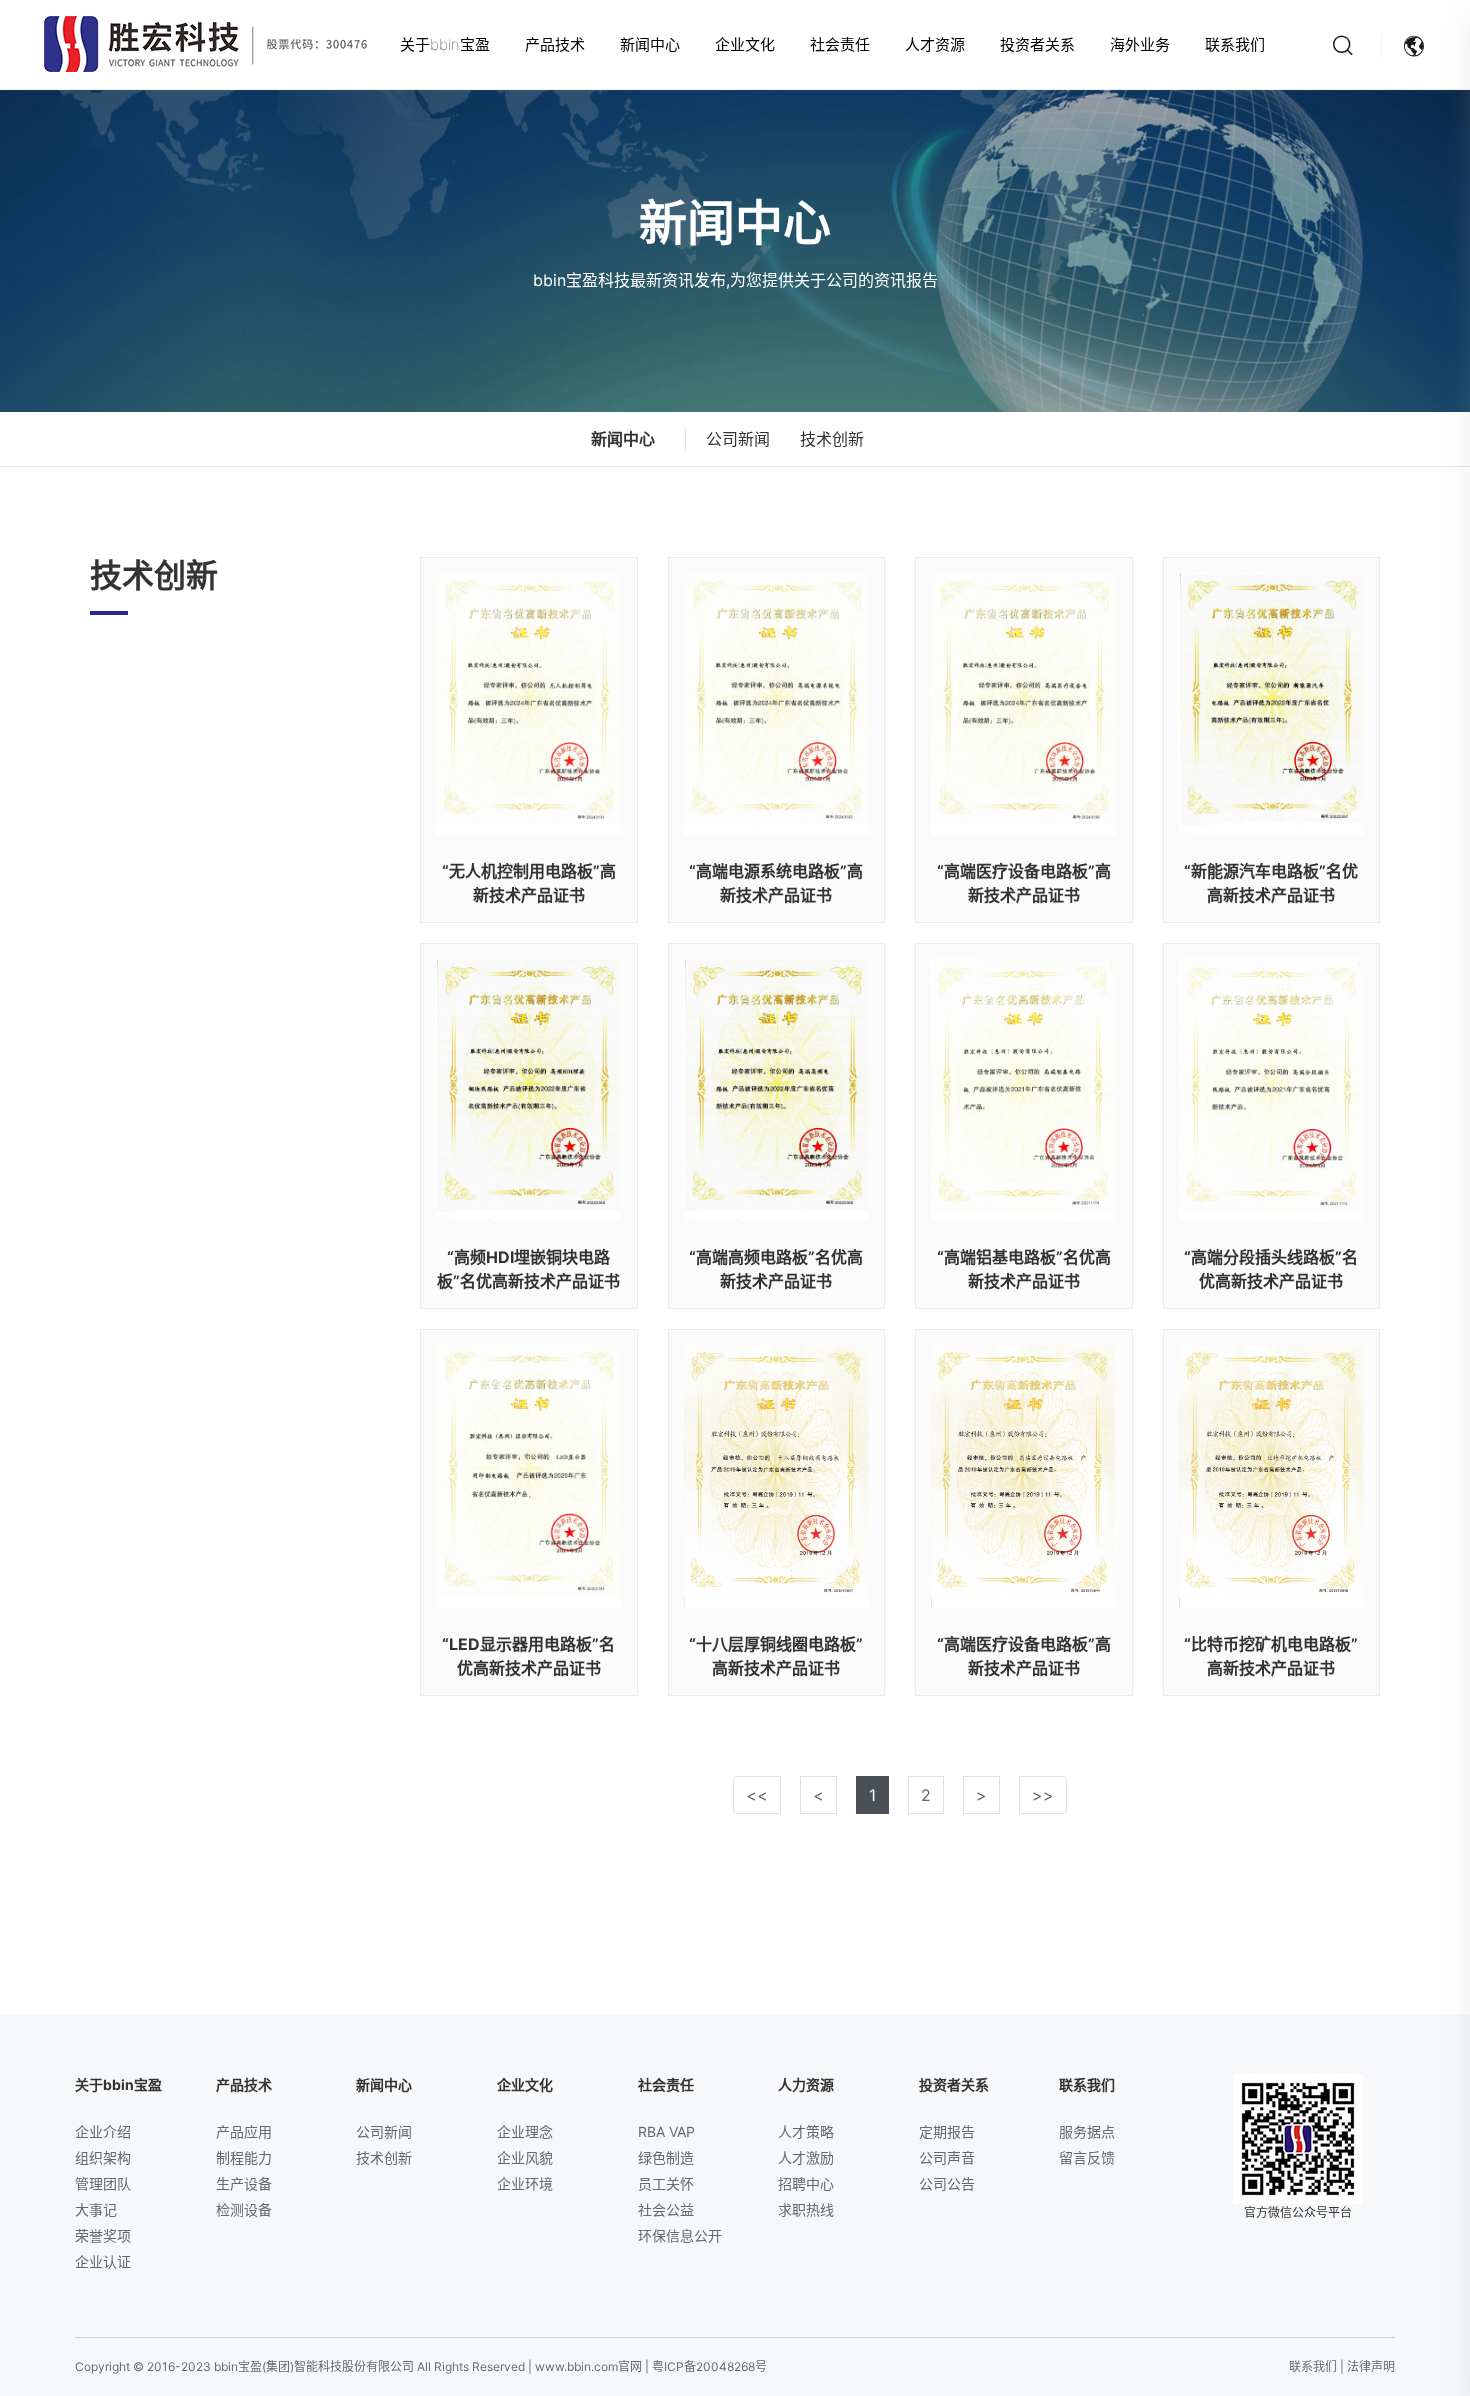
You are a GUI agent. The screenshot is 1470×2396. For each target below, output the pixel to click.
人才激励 (806, 2157)
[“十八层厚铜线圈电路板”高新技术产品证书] (777, 1476)
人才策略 (806, 2131)
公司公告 (947, 2183)
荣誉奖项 (103, 2235)
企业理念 (525, 2131)
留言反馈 (1087, 2157)
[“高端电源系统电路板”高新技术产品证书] (777, 704)
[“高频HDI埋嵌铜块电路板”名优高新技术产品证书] (529, 1090)
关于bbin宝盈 (445, 44)
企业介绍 (103, 2131)
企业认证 (103, 2261)
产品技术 (555, 44)
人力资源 (806, 2084)
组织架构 (103, 2157)
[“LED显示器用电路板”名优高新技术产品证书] (529, 1476)
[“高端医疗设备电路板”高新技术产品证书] (1024, 704)
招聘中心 (806, 2183)
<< (757, 1795)
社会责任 (840, 44)
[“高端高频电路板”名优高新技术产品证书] (777, 1090)
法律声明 (1371, 2366)
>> (1043, 1795)
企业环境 (525, 2183)
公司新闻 (738, 439)
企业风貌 (525, 2157)
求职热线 (806, 2209)
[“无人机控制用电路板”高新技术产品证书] (529, 704)
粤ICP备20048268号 (709, 2366)
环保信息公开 (680, 2235)
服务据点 (1087, 2131)
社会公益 (666, 2209)
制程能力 (244, 2157)
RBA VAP (666, 2131)
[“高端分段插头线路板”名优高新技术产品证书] (1272, 1090)
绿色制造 (666, 2157)
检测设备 (244, 2209)
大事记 (96, 2209)
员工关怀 (666, 2183)
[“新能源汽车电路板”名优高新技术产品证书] (1272, 704)
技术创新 (832, 439)
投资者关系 (1037, 44)
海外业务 (1140, 44)
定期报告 (947, 2131)
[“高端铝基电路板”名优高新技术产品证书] (1024, 1090)
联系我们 (1235, 44)
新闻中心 (650, 44)
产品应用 (244, 2131)
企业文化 (745, 44)
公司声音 (947, 2157)
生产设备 (244, 2183)
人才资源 (935, 44)
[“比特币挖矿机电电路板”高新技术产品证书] (1272, 1476)
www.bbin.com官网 (588, 2366)
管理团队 (103, 2183)
